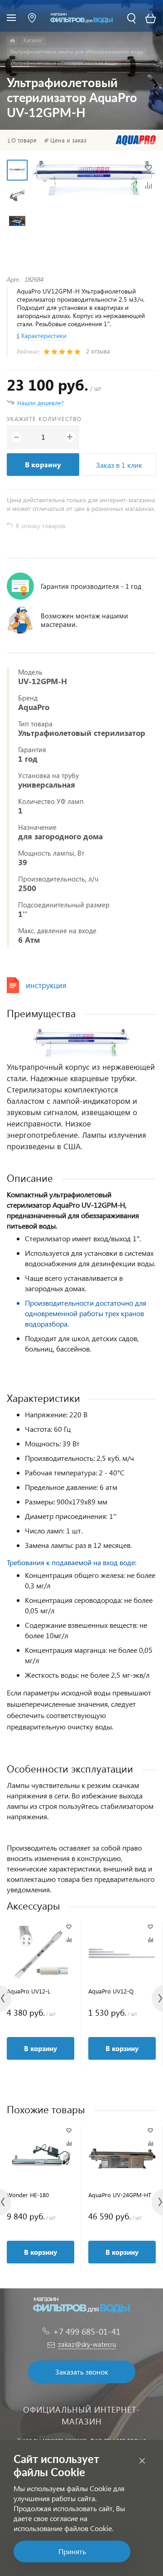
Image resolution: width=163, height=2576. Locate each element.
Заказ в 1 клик (119, 465)
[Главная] (12, 41)
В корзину (43, 464)
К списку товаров (41, 526)
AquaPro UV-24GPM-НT (120, 2195)
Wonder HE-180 (28, 2195)
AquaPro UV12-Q (111, 1991)
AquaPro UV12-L (29, 1991)
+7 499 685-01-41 (87, 2331)
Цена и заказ (68, 140)
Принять (72, 2551)
